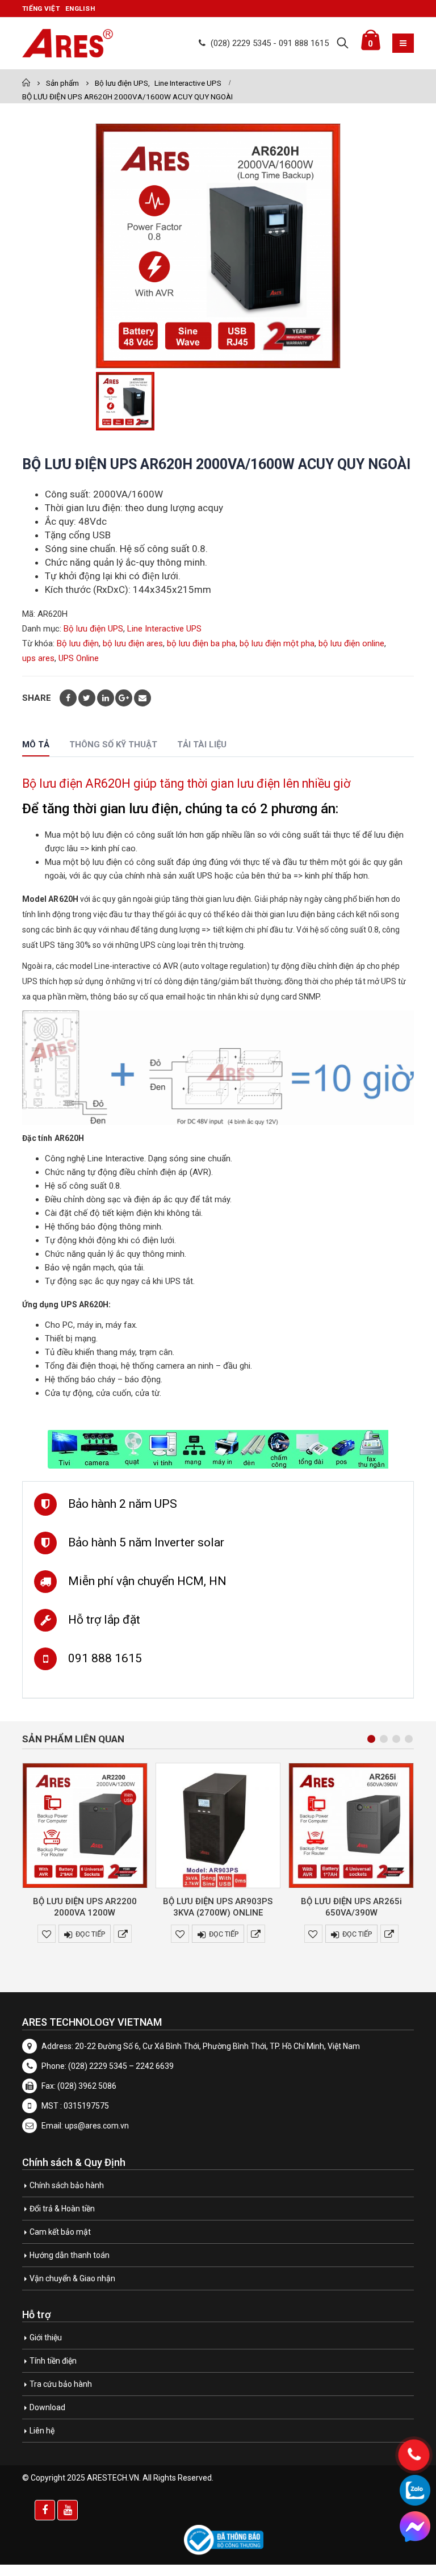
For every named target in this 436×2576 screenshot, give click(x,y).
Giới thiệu (46, 2337)
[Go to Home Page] (26, 83)
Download (47, 2407)
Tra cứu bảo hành (61, 2384)
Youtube (68, 2510)
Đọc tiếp (90, 1934)
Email (142, 698)
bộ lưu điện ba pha (201, 643)
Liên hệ (42, 2431)
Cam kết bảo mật (60, 2232)
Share (37, 698)
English (80, 9)
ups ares (38, 658)
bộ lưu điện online (351, 643)
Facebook (68, 698)
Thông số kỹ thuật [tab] (113, 745)
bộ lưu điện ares (133, 643)
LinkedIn (106, 698)
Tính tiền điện (53, 2361)
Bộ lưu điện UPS (93, 629)
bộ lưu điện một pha (277, 643)
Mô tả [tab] (36, 745)
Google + (124, 698)
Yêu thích (47, 1934)
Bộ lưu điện (78, 643)
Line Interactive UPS (164, 629)
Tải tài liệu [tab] (202, 745)
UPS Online (79, 658)
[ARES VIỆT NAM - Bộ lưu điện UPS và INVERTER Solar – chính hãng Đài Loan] (68, 43)
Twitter (87, 698)
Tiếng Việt (41, 9)
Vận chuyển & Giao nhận (72, 2278)
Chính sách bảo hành (67, 2185)
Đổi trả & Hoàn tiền (62, 2209)
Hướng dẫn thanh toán (70, 2255)
